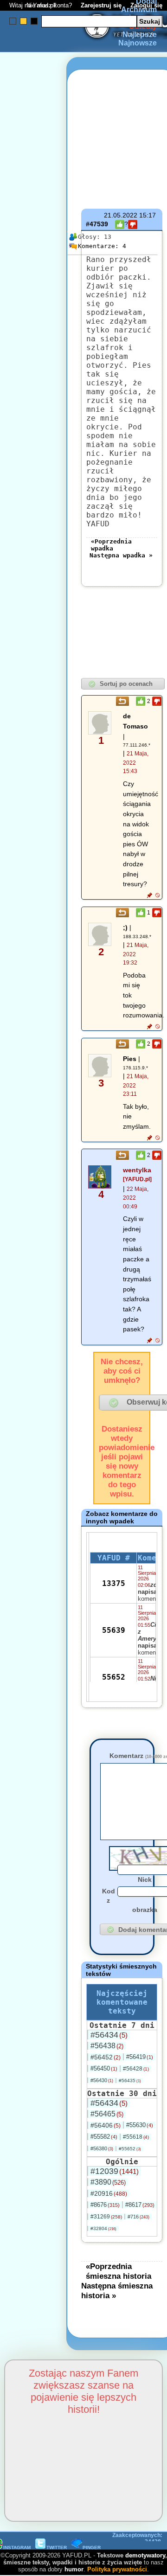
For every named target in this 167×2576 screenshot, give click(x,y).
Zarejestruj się (101, 5)
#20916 (109, 2193)
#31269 (106, 2217)
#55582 (104, 2137)
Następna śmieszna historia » (117, 2291)
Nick (145, 1879)
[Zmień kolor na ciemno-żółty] (23, 21)
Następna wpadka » (121, 555)
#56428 (136, 2069)
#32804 (103, 2228)
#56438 (107, 2046)
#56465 (107, 2114)
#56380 (102, 2148)
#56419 (140, 2057)
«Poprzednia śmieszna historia (119, 2271)
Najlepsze (140, 35)
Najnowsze (138, 43)
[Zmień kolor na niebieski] (13, 21)
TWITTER (57, 2547)
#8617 (140, 2205)
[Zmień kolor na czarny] (34, 21)
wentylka (137, 1170)
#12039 (115, 2171)
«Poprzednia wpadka (111, 545)
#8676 (105, 2205)
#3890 (108, 2182)
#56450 (104, 2068)
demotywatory (145, 2555)
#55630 (140, 2125)
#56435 (130, 2081)
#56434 (109, 2035)
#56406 (106, 2125)
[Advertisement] (41, 1178)
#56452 (106, 2057)
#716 (138, 2217)
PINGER (92, 2547)
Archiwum (139, 10)
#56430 (102, 2080)
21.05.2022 (121, 215)
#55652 (130, 2149)
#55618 (136, 2137)
